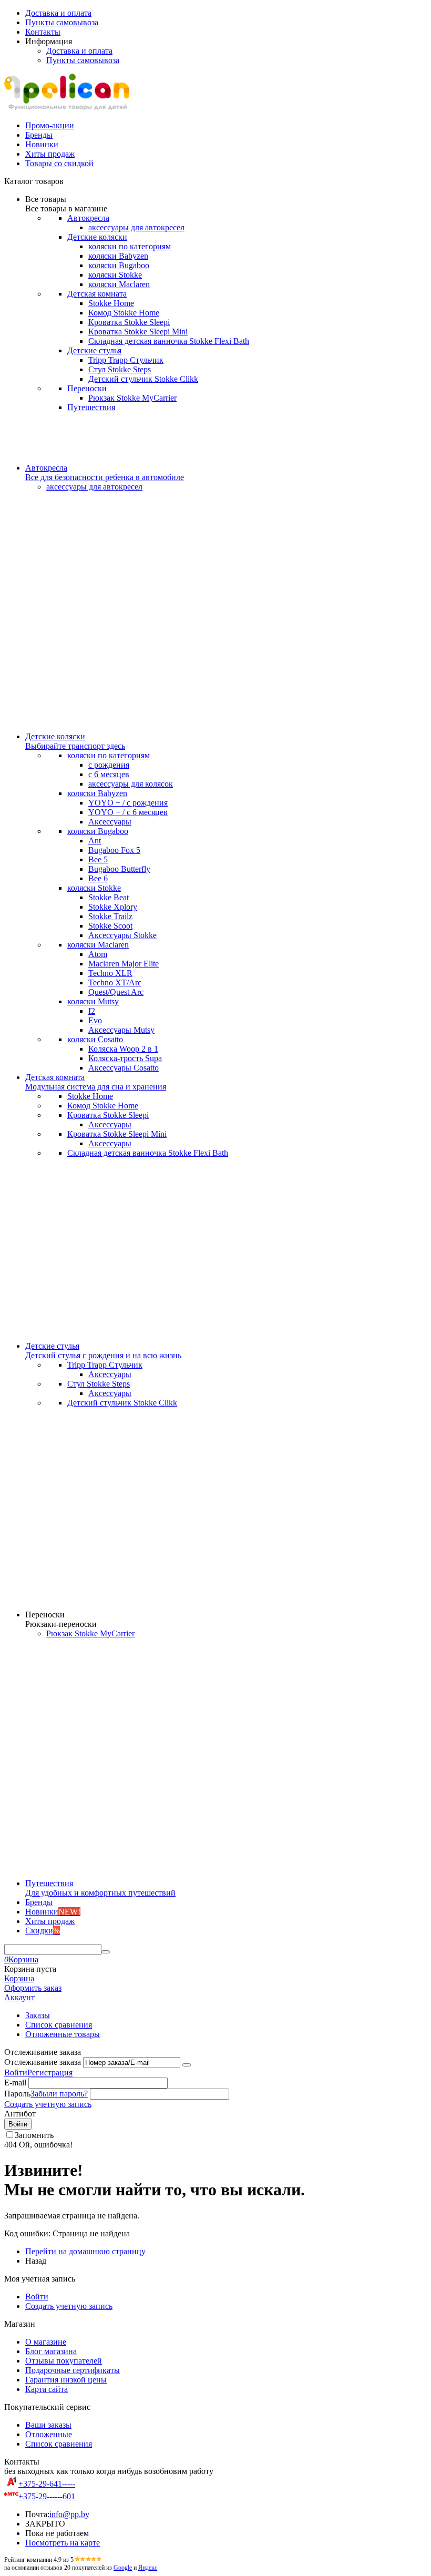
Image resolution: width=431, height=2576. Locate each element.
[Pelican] (67, 108)
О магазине (46, 2342)
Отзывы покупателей (64, 2361)
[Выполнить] (187, 2065)
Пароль (17, 2094)
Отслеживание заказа (43, 2062)
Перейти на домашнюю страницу (85, 2251)
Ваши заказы (48, 2425)
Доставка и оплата (58, 13)
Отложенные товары (63, 2034)
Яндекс (148, 2568)
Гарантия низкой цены (66, 2380)
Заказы (38, 2015)
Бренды (39, 135)
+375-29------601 (47, 2496)
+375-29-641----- (47, 2484)
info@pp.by (69, 2514)
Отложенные (49, 2434)
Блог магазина (51, 2351)
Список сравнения (59, 2025)
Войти (16, 2073)
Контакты (43, 32)
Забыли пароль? (59, 2094)
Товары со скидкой (59, 163)
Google (123, 2568)
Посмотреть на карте (63, 2543)
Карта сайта (47, 2389)
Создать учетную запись (48, 2104)
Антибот (20, 2114)
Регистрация (50, 2073)
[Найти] (106, 1952)
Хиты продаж (50, 154)
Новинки (42, 144)
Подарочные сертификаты (73, 2370)
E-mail (15, 2083)
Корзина (19, 1978)
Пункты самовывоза (62, 22)
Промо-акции (50, 125)
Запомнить (34, 2135)
